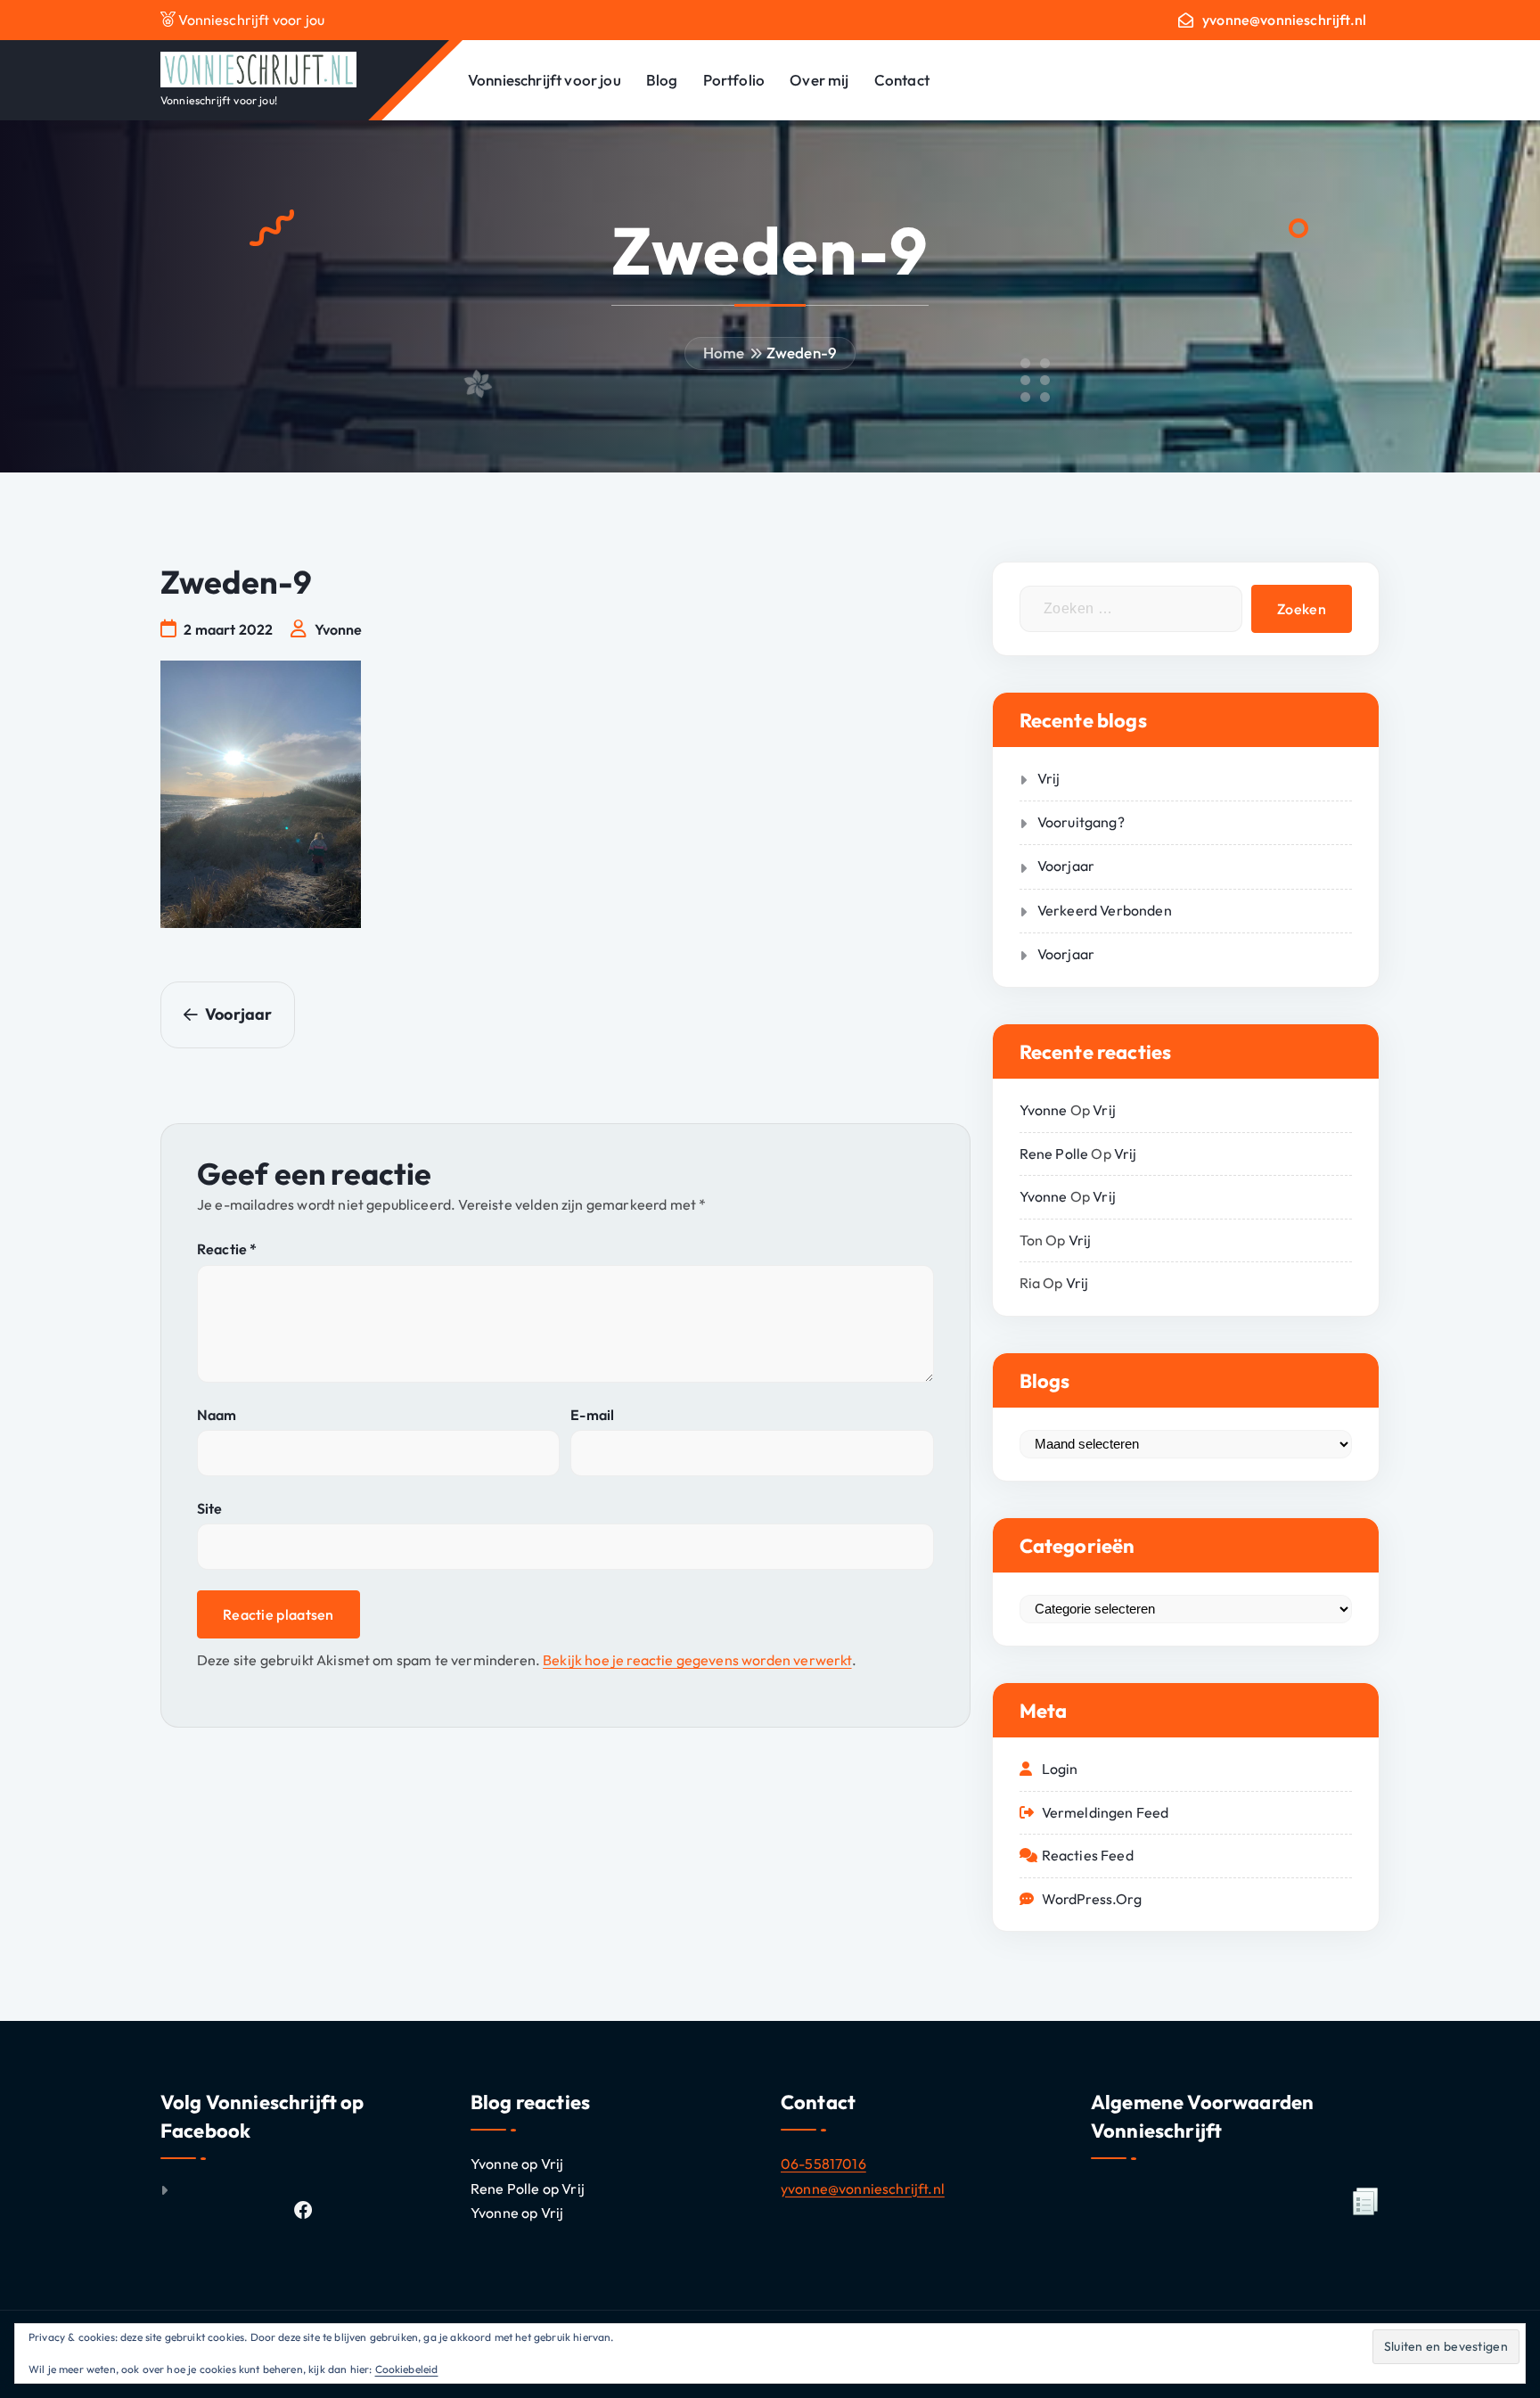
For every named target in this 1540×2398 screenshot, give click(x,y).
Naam (217, 1415)
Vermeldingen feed (1106, 1812)
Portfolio (734, 80)
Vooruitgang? (1081, 822)
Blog (662, 80)
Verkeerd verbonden (1105, 910)
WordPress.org (1092, 1899)
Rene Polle (1054, 1154)
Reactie (227, 1249)
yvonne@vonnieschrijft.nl (1284, 20)
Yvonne (1044, 1110)
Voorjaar (1066, 866)
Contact (902, 80)
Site (210, 1508)
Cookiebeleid (407, 2369)
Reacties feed (1088, 1855)
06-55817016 (823, 2164)
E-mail (592, 1415)
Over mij (819, 80)
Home (724, 353)
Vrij (1049, 778)
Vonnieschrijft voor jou (545, 80)
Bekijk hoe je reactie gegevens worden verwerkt (697, 1660)
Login (1060, 1769)
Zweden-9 (802, 353)
